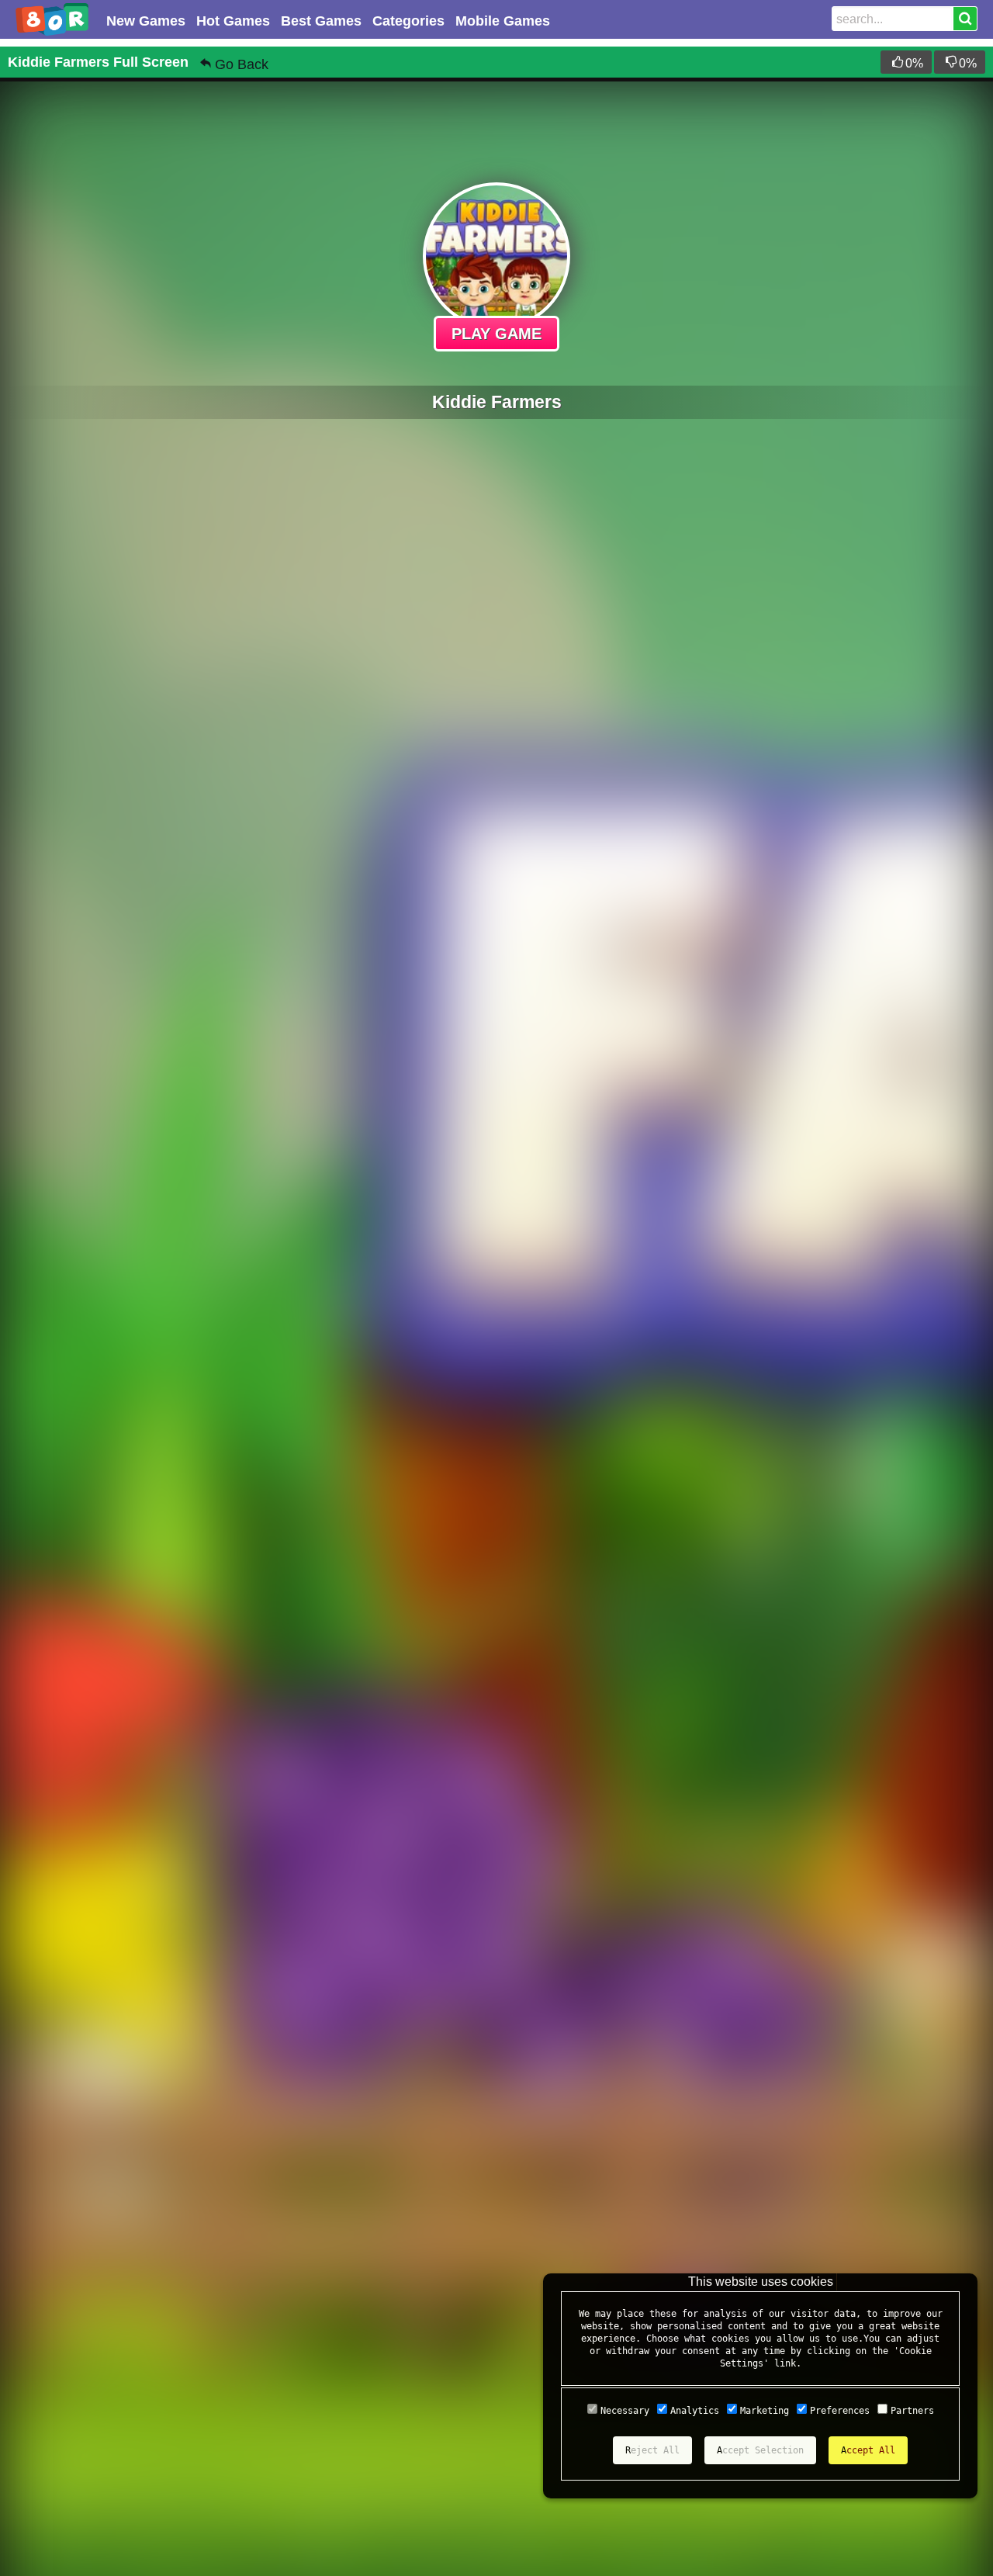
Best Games (321, 21)
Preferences (840, 2411)
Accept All (868, 2450)
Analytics (695, 2411)
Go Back (242, 64)
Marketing (765, 2411)
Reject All (652, 2450)
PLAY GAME (496, 334)
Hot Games (233, 21)
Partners (912, 2411)
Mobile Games (503, 21)
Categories (408, 21)
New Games (146, 21)
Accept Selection (760, 2450)
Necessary (625, 2411)
